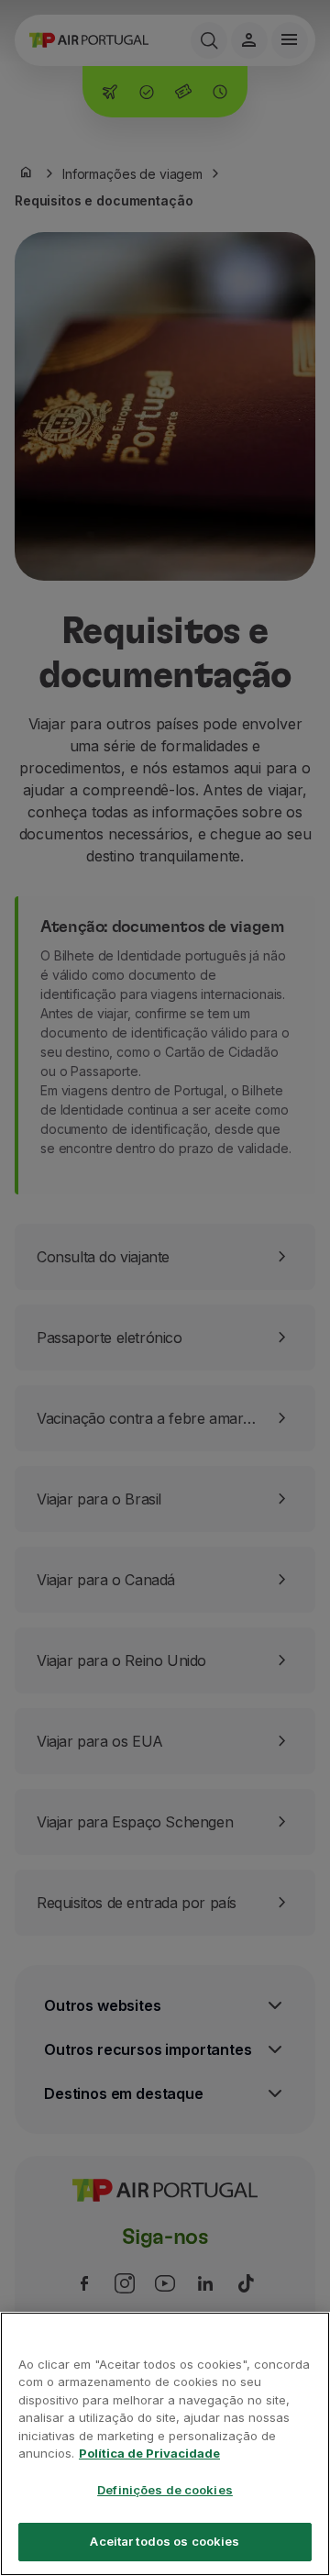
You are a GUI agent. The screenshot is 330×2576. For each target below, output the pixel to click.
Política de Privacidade (149, 2453)
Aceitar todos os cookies (165, 2541)
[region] (165, 2444)
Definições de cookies (165, 2490)
